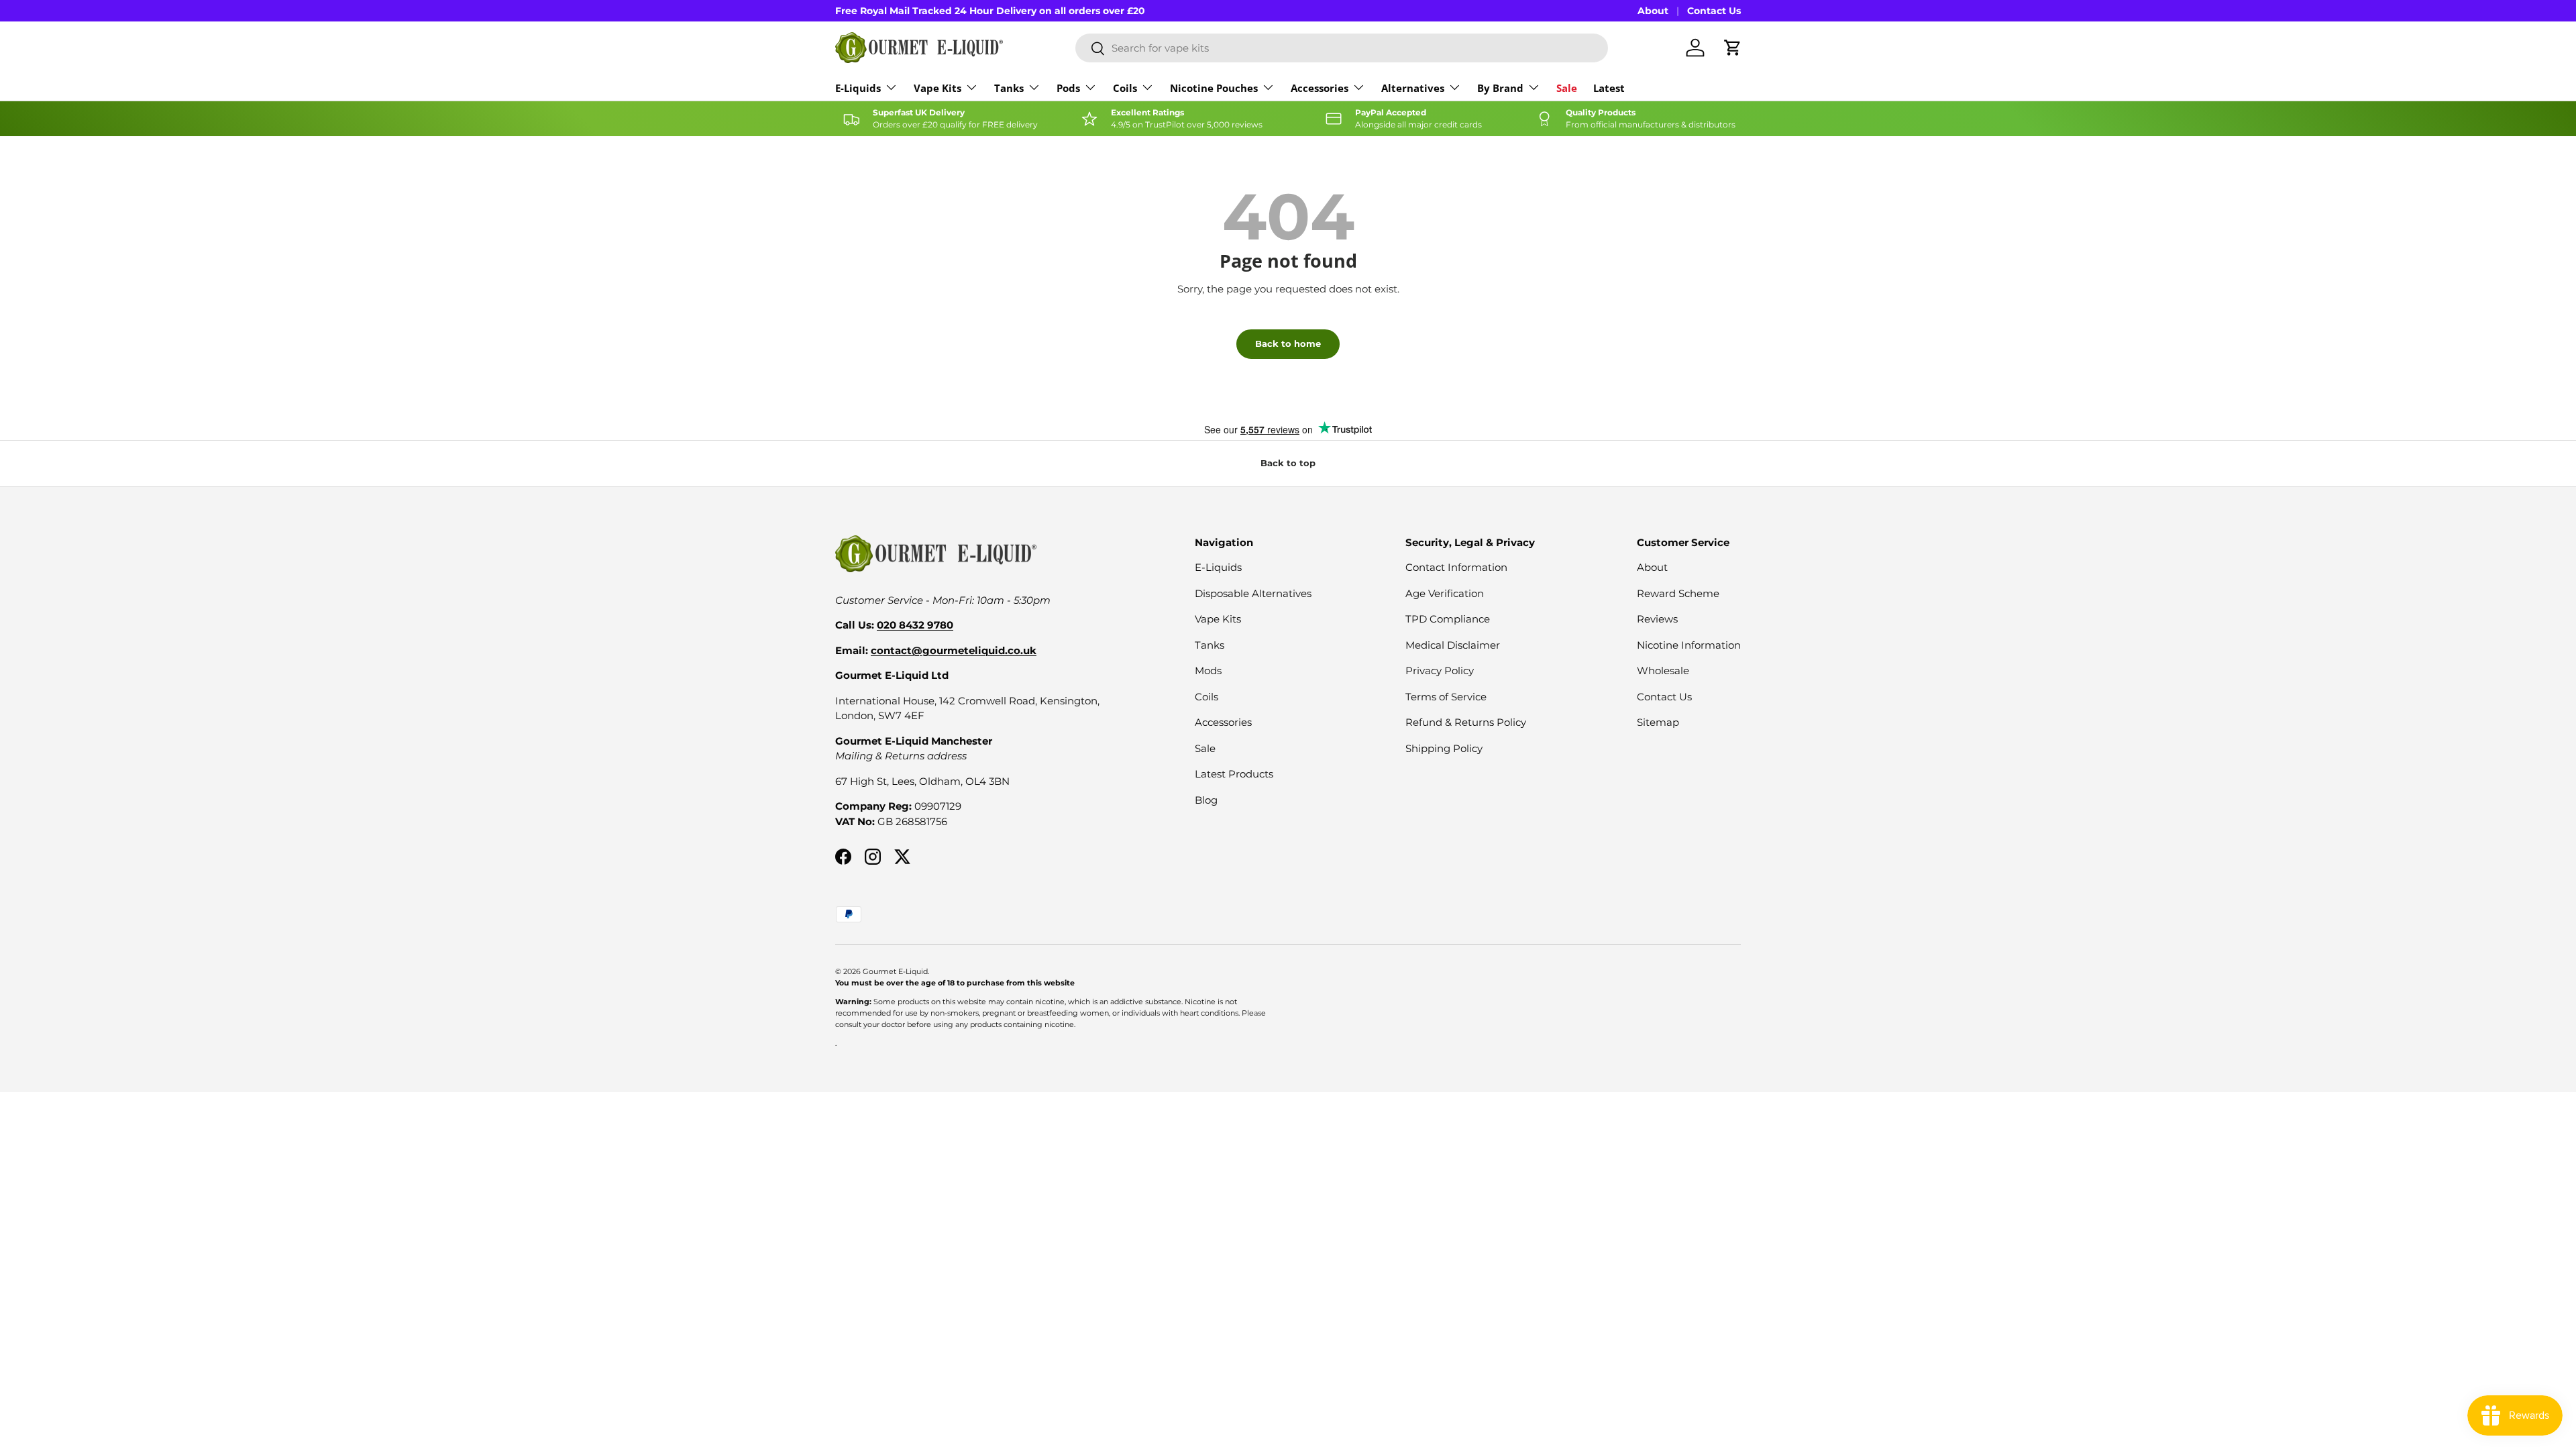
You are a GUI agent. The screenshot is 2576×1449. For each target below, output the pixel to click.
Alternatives (1413, 88)
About (1653, 11)
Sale (1567, 88)
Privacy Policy (1440, 670)
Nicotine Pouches (1214, 88)
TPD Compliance (1448, 619)
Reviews (1657, 619)
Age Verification (1445, 593)
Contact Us (1714, 11)
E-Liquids (858, 88)
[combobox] (1342, 48)
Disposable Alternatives (1253, 593)
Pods (1068, 88)
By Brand (1500, 88)
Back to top (1288, 463)
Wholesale (1663, 670)
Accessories (1320, 88)
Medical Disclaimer (1453, 645)
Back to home (1288, 343)
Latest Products (1234, 774)
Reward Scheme (1678, 593)
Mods (1208, 670)
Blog (1206, 800)
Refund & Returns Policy (1466, 722)
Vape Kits (937, 88)
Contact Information (1456, 567)
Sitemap (1658, 722)
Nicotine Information (1689, 645)
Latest (1609, 88)
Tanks (1009, 88)
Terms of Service (1446, 697)
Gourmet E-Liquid (895, 971)
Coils (1125, 88)
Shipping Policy (1444, 748)
